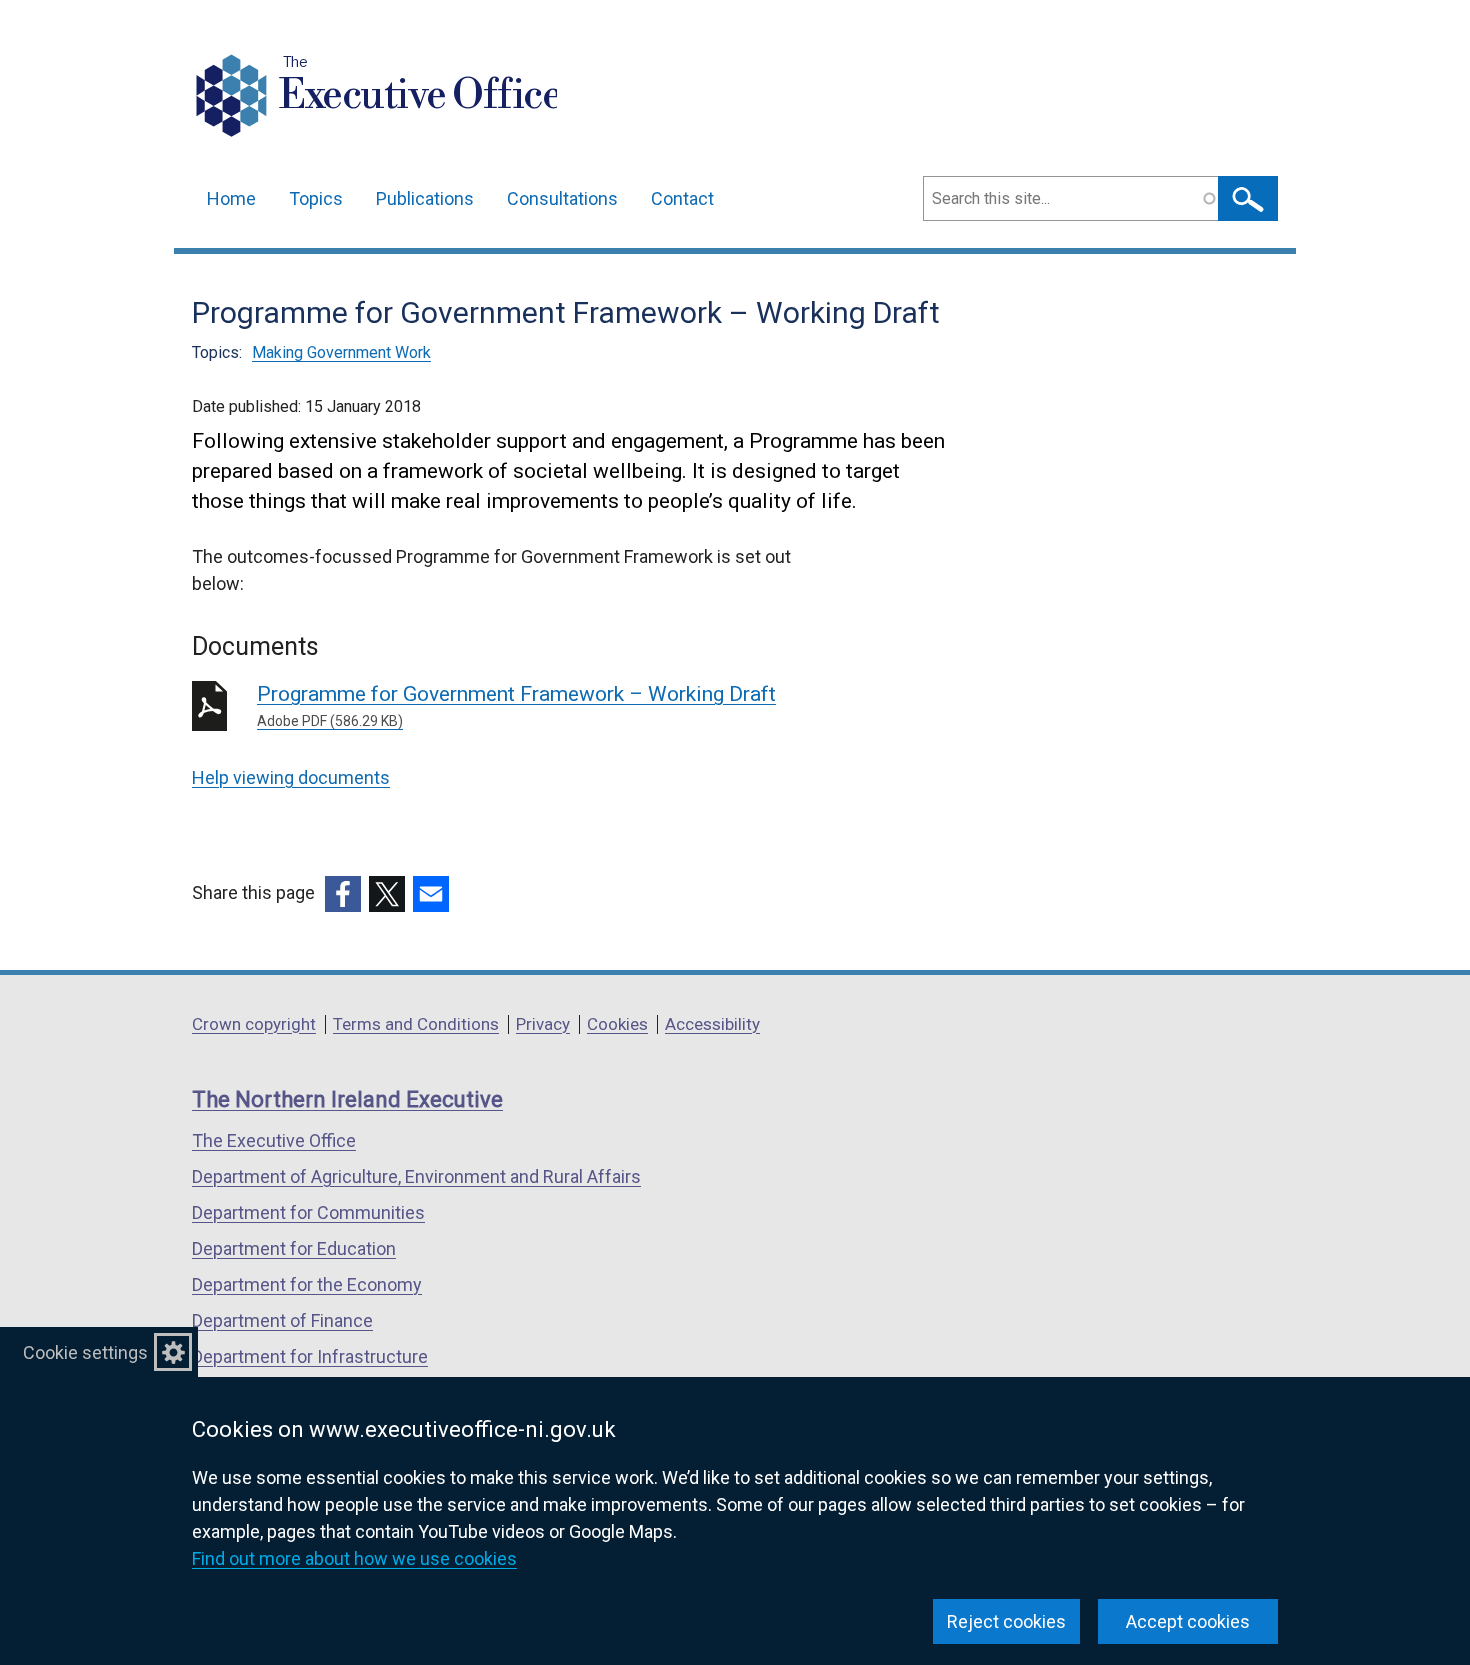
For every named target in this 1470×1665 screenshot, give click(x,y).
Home (231, 198)
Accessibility (712, 1024)
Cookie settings (85, 1352)
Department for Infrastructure (310, 1356)
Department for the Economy (307, 1284)
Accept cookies (1188, 1621)
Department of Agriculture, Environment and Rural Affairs (416, 1176)
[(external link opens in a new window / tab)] (343, 894)
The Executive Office (274, 1140)
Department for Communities (308, 1212)
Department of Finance (282, 1320)
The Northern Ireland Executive (347, 1099)
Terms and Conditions (416, 1024)
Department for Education (294, 1248)
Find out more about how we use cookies (354, 1558)
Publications (425, 198)
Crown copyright (254, 1024)
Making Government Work (341, 352)
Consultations (562, 198)
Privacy (543, 1024)
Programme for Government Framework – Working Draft (516, 705)
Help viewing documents (291, 777)
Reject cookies (1006, 1621)
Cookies (617, 1024)
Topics (316, 198)
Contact (682, 198)
